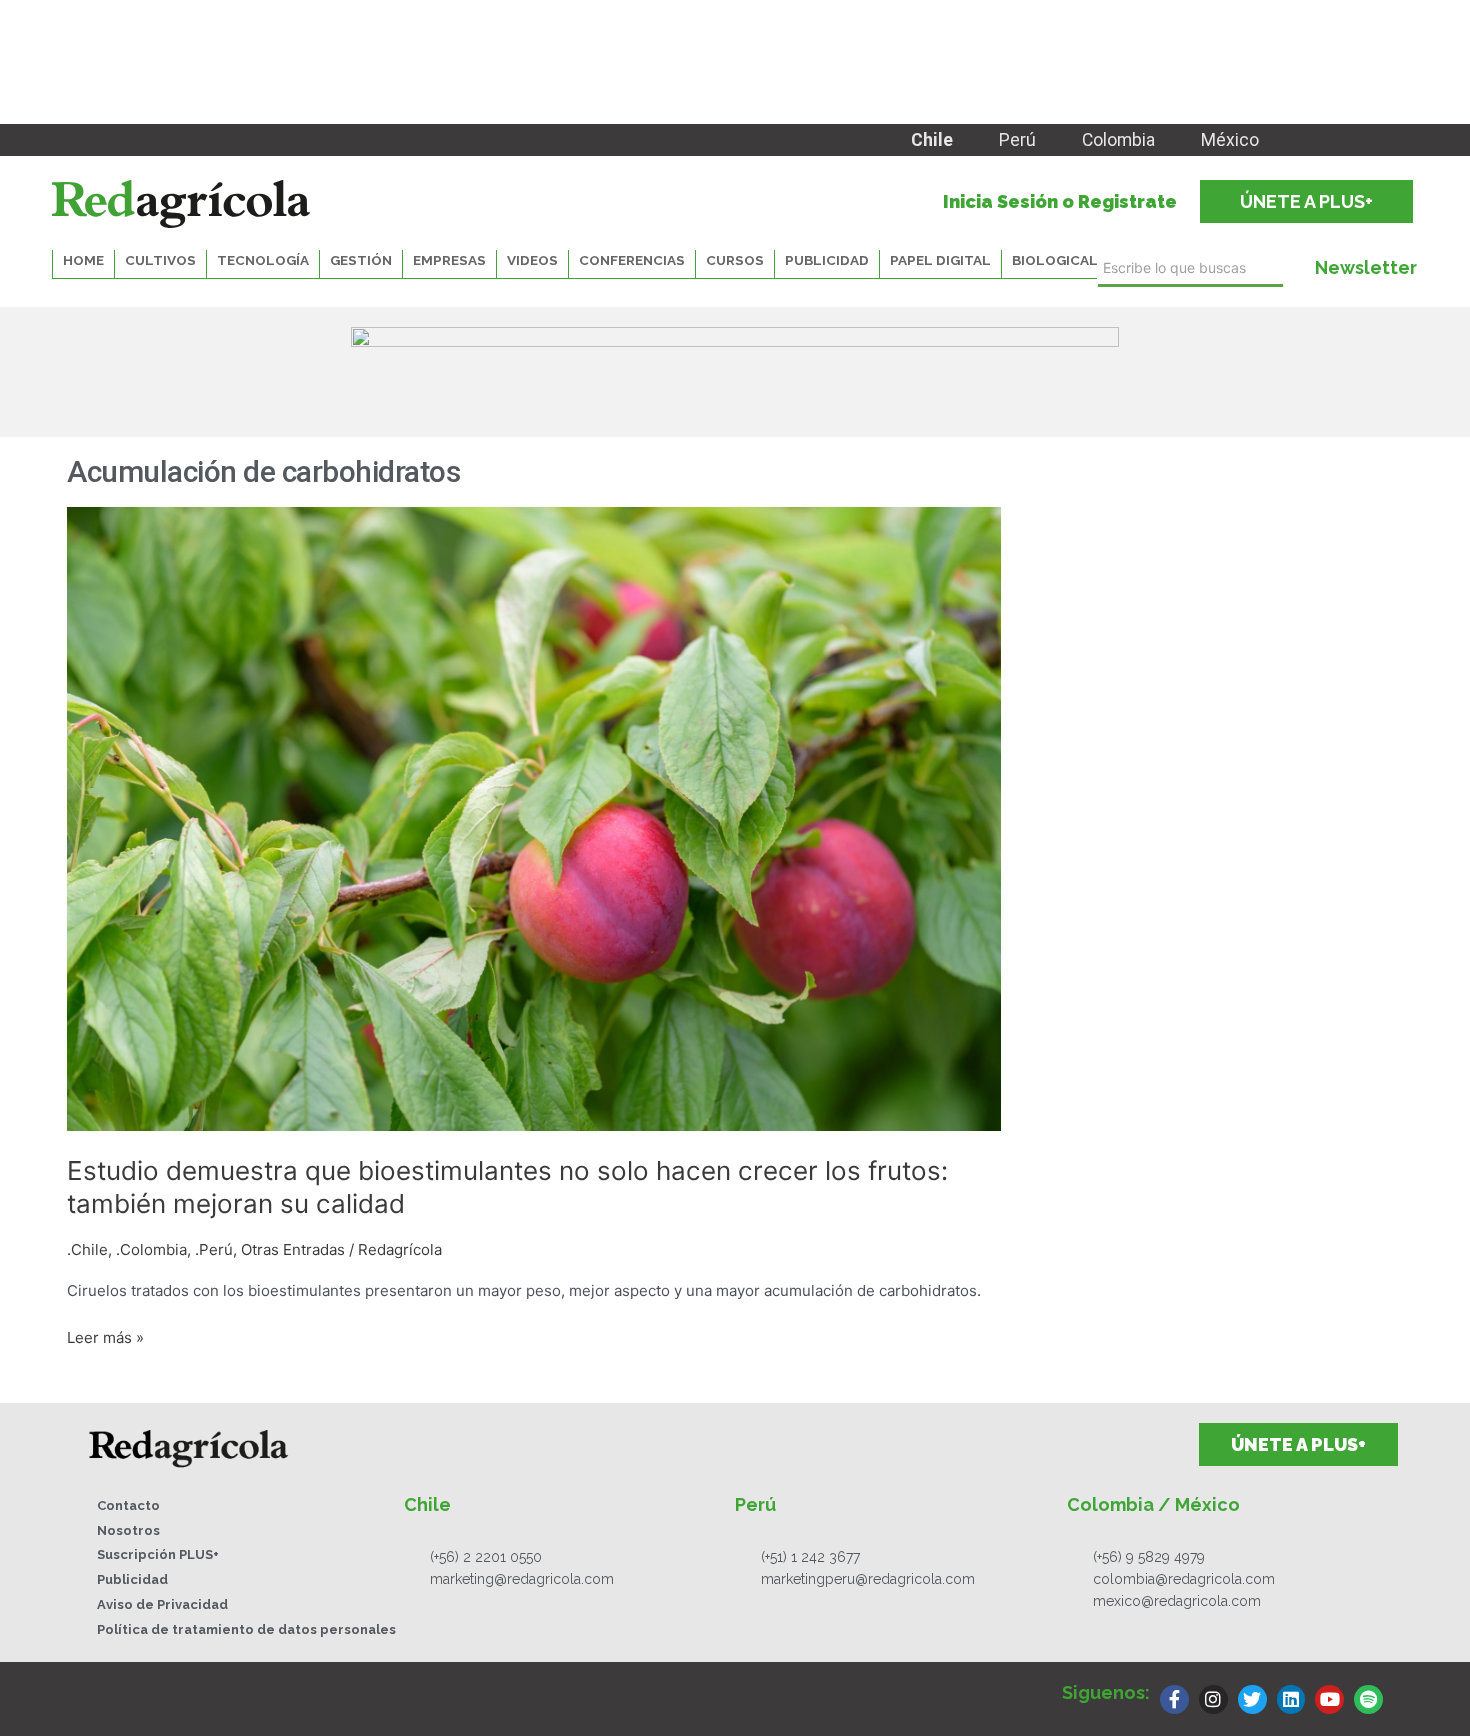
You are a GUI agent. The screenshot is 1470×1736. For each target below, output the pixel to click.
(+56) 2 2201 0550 (486, 1557)
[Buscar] (1289, 268)
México (1230, 140)
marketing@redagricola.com (522, 1579)
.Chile (87, 1249)
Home (83, 260)
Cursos (735, 260)
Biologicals (1059, 260)
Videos (532, 260)
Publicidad (827, 260)
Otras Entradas (293, 1249)
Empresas (449, 260)
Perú (1017, 140)
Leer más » (105, 1336)
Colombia (1118, 140)
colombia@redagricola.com (1184, 1579)
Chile (932, 140)
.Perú (214, 1249)
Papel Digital (940, 260)
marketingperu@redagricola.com (868, 1579)
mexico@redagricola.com (1177, 1601)
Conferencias (632, 260)
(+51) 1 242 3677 (810, 1557)
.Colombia (151, 1249)
